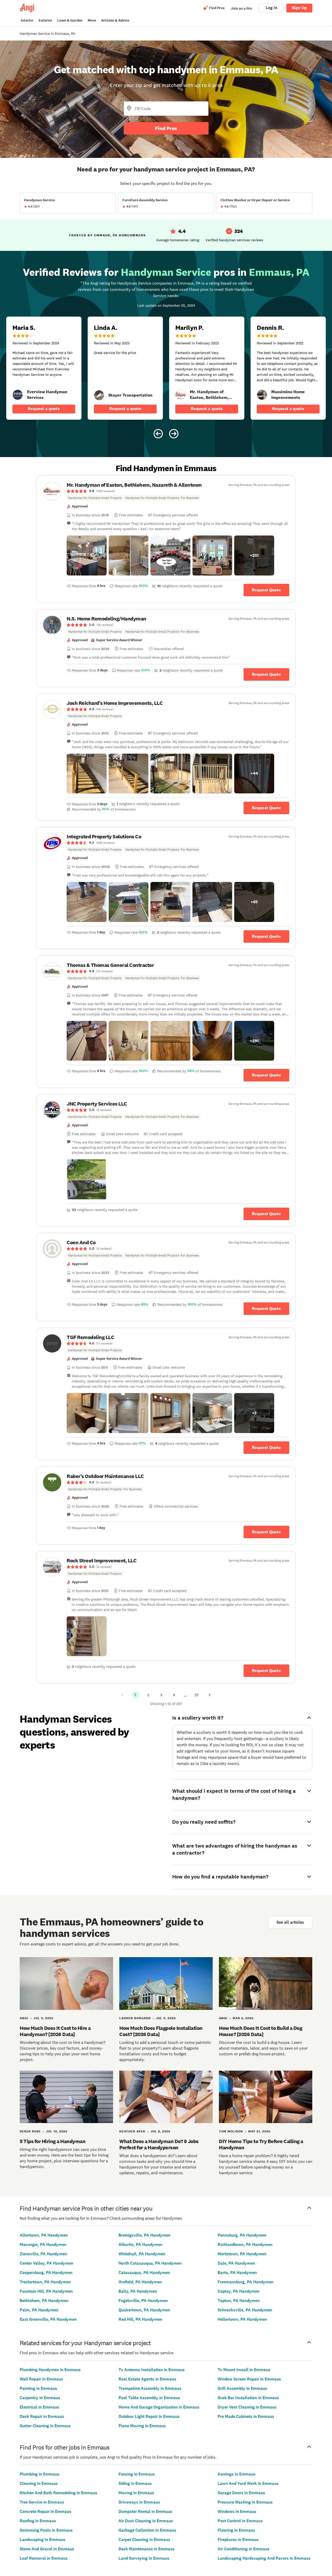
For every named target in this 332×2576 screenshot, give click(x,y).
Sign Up (299, 8)
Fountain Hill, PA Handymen (46, 2291)
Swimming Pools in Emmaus (46, 2530)
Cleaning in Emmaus (39, 2483)
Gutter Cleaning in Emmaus (45, 2426)
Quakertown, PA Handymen (144, 2310)
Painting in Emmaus (38, 2388)
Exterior (45, 20)
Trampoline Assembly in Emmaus (150, 2388)
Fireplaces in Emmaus (238, 2540)
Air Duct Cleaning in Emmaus (146, 2521)
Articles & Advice (115, 20)
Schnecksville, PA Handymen (245, 2310)
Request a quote (44, 409)
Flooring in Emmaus (236, 2530)
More (92, 20)
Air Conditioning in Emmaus (244, 2549)
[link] (18, 395)
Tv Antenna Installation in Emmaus (152, 2370)
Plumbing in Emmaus (40, 2474)
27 (197, 1695)
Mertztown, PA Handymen (242, 2254)
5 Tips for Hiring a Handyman (53, 2141)
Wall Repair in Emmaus (41, 2379)
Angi (24, 2018)
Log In (271, 8)
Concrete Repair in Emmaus (46, 2511)
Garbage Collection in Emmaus (147, 2530)
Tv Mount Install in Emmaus (244, 2370)
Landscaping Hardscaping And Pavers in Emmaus (264, 2558)
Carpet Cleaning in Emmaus (144, 2540)
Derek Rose (30, 2131)
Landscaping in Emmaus (43, 2540)
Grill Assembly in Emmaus (242, 2388)
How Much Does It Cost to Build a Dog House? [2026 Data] (261, 2031)
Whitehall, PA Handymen (142, 2254)
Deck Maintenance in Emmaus (147, 2549)
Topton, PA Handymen (239, 2301)
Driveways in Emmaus (139, 2502)
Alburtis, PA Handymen (140, 2244)
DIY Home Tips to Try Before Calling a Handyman (261, 2144)
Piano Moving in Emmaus (142, 2426)
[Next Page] (210, 1695)
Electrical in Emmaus (39, 2407)
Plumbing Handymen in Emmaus (50, 2370)
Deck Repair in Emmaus (42, 2416)
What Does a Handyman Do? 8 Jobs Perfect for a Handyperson (159, 2144)
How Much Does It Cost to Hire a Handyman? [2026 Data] (55, 2031)
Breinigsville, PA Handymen (144, 2235)
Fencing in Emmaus (137, 2474)
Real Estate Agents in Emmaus (147, 2379)
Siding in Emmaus (135, 2483)
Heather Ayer (132, 2131)
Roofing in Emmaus (38, 2521)
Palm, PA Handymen (39, 2310)
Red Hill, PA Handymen (140, 2319)
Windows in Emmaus (237, 2511)
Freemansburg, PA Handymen (245, 2282)
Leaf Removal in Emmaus (44, 2558)
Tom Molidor (231, 2131)
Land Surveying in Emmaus (144, 2558)
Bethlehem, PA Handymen (44, 2301)
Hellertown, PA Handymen (242, 2319)
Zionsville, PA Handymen (43, 2254)
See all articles (290, 1922)
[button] (87, 556)
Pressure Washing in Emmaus (245, 2502)
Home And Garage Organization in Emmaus (159, 2407)
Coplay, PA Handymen (238, 2291)
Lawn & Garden (70, 20)
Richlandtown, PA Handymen (245, 2244)
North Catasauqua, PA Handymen (150, 2263)
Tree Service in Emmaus (42, 2502)
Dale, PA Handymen (236, 2263)
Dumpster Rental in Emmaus (145, 2511)
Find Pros (166, 128)
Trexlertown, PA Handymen (45, 2282)
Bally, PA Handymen (138, 2291)
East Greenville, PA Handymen (48, 2319)
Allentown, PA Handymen (44, 2235)
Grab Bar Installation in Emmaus (248, 2398)
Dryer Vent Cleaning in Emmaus (247, 2407)
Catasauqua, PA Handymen (144, 2273)
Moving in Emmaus (136, 2493)
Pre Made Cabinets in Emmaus (246, 2416)
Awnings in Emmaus (237, 2474)
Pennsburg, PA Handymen (242, 2235)
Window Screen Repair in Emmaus (249, 2379)
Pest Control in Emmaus (240, 2521)
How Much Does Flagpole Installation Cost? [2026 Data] (161, 2031)
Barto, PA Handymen (237, 2273)
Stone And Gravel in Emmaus (47, 2549)
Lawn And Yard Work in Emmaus (248, 2483)
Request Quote (266, 590)
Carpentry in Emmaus (40, 2398)
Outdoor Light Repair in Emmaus (149, 2416)
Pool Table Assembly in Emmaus (149, 2398)
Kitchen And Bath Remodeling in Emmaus (58, 2493)
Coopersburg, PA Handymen (46, 2273)
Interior (27, 20)
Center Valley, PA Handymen (46, 2263)
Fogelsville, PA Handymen (143, 2301)
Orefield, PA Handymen (140, 2282)
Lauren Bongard (135, 2018)
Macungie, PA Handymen (43, 2244)
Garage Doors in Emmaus (241, 2493)
